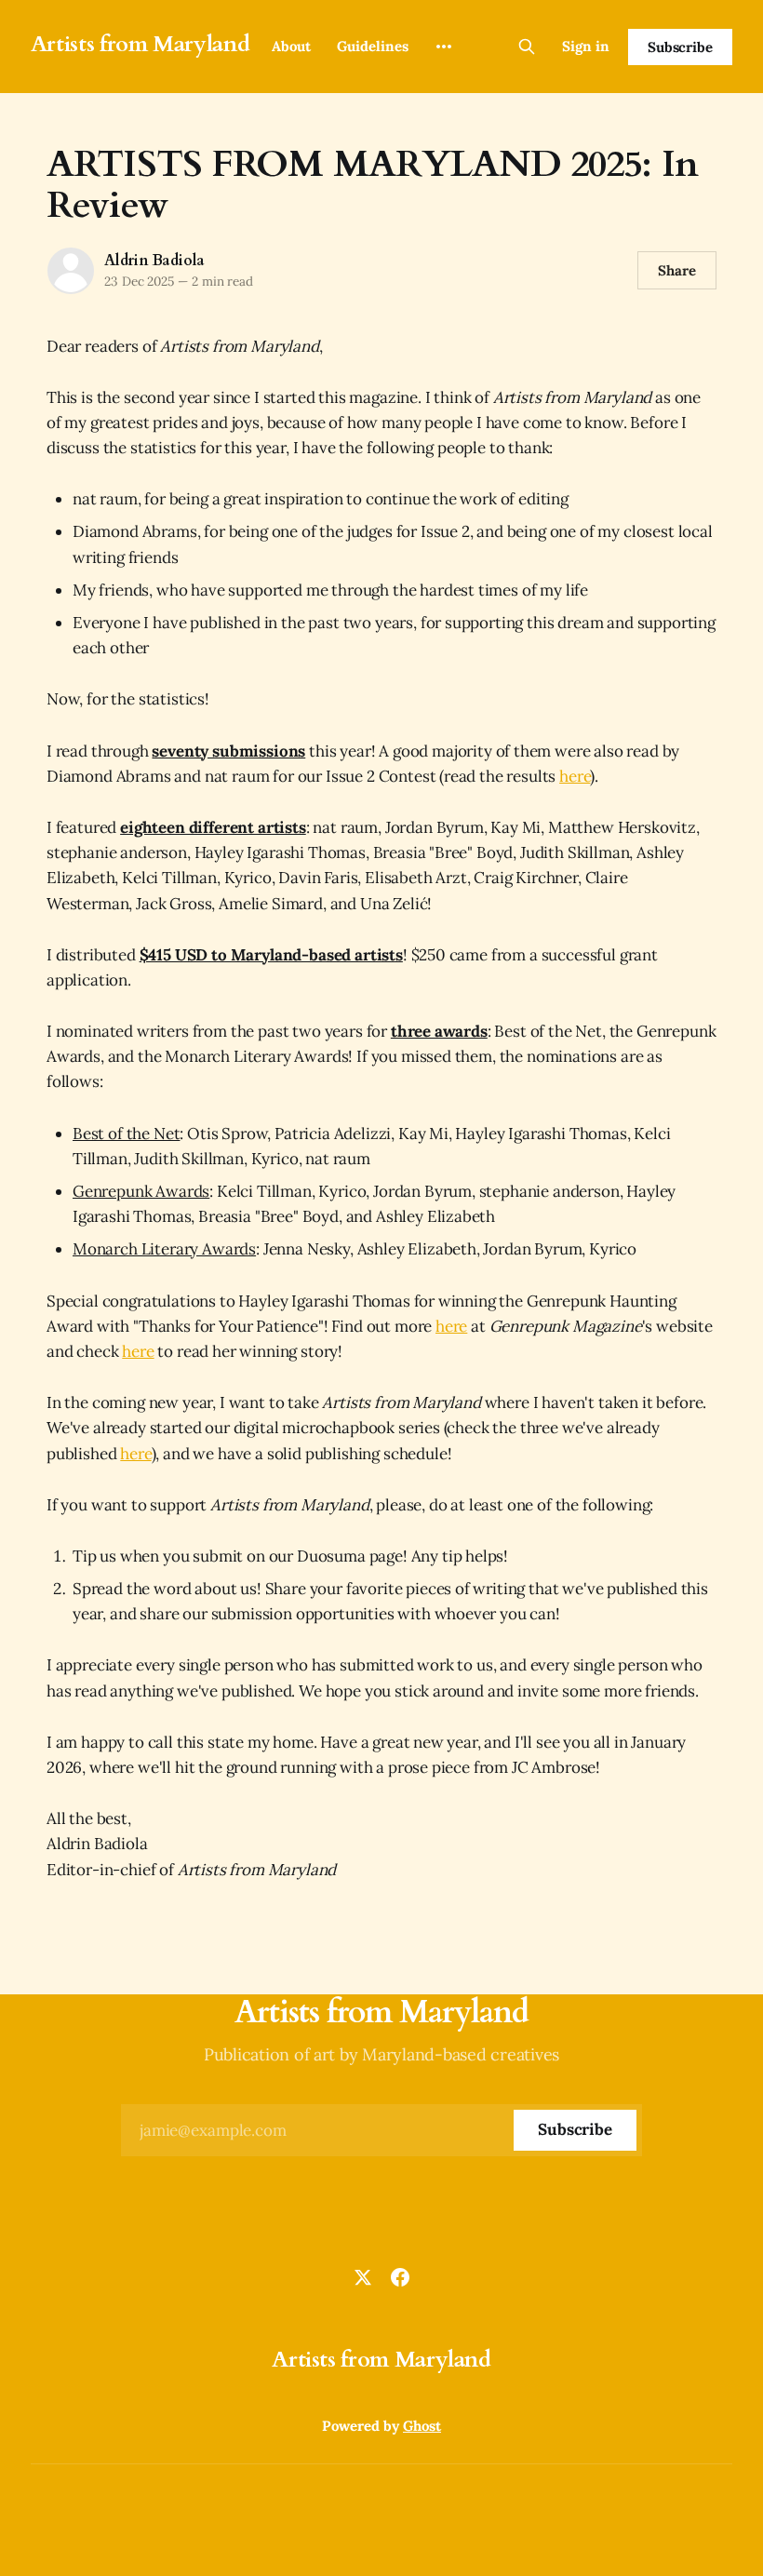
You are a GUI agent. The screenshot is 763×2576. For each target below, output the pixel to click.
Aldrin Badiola (154, 261)
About (291, 46)
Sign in (586, 46)
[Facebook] (400, 2277)
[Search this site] (527, 47)
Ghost (422, 2426)
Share (677, 270)
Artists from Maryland (140, 44)
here (575, 776)
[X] (363, 2277)
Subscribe (680, 47)
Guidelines (373, 46)
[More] (444, 47)
